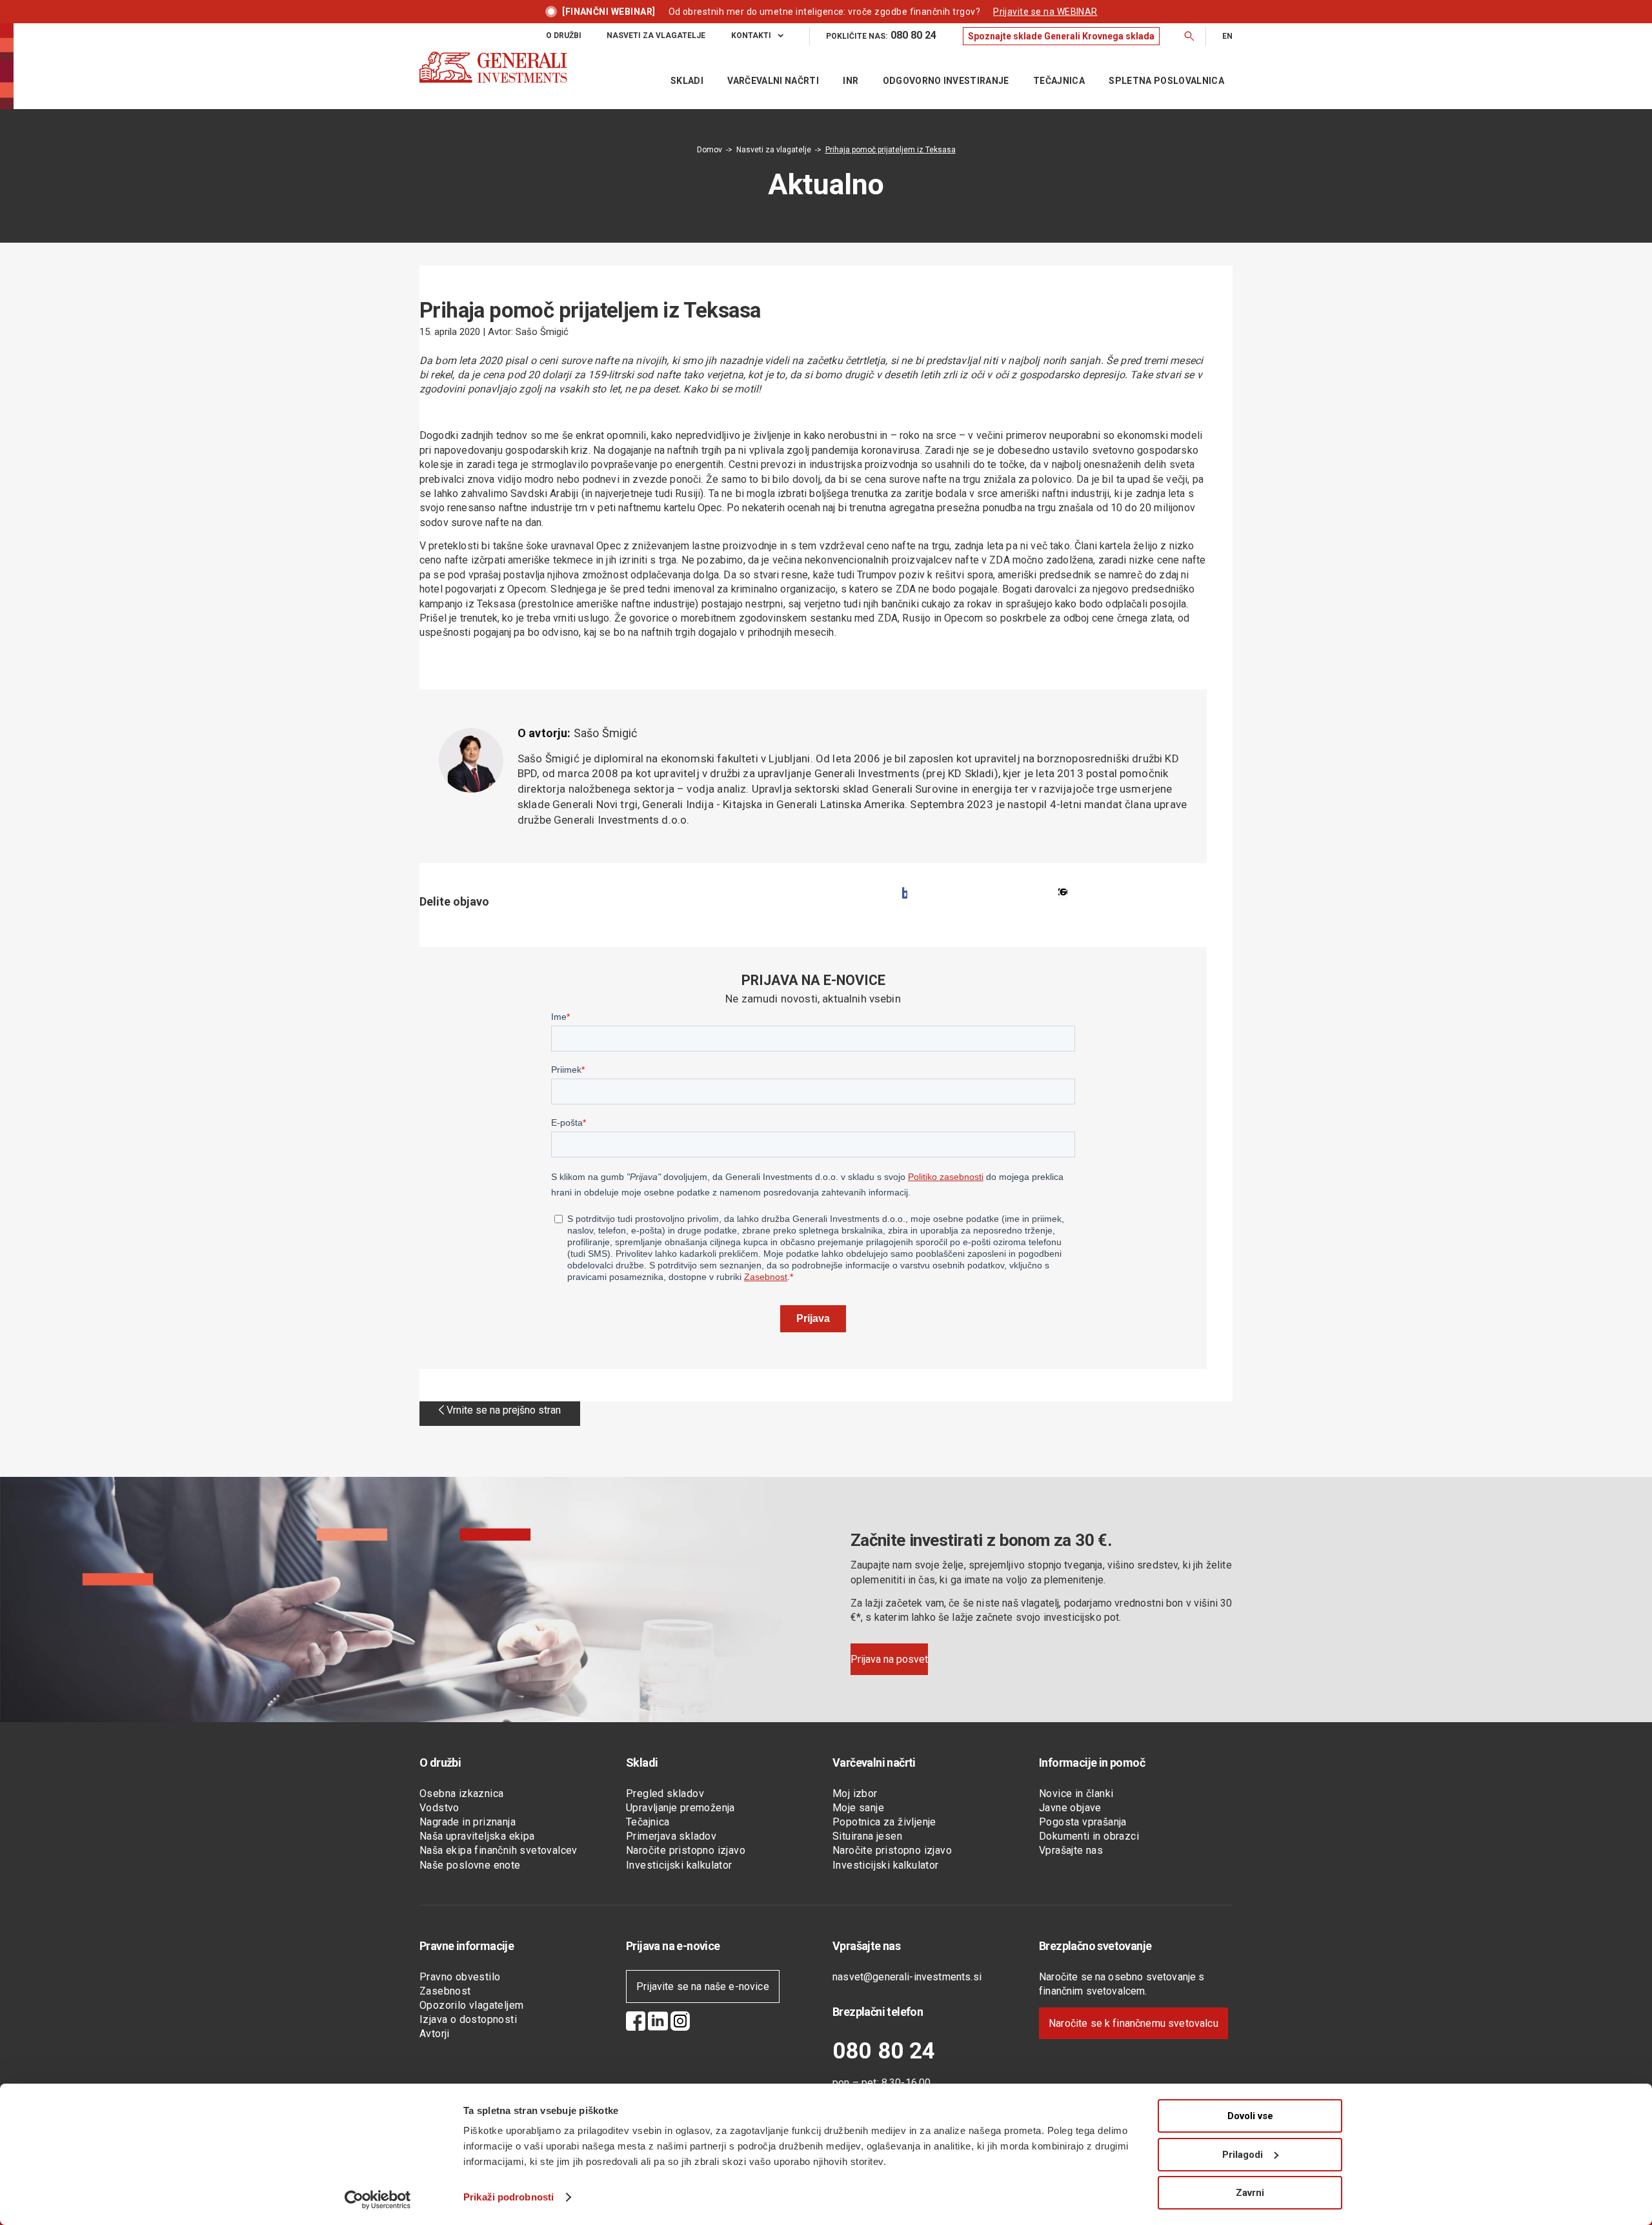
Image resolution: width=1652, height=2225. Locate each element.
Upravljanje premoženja (680, 1808)
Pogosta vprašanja (1083, 1822)
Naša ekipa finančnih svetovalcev (499, 1850)
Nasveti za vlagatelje (774, 150)
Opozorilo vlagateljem (471, 2005)
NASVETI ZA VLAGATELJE (656, 36)
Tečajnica (648, 1822)
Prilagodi (1243, 2155)
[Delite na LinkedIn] (1063, 893)
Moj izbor (855, 1793)
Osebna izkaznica (461, 1793)
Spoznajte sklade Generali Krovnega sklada (1061, 36)
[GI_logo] (493, 80)
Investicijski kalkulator (679, 1865)
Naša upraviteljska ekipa (477, 1836)
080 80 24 (884, 2051)
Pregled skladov (665, 1793)
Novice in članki (1076, 1793)
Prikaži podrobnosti (509, 2197)
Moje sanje (858, 1808)
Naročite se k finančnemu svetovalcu (1133, 2023)
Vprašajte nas (1071, 1850)
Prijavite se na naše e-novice (703, 1986)
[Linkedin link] (658, 2023)
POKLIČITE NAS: (881, 35)
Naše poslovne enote (470, 1865)
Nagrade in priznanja (468, 1822)
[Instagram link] (680, 2023)
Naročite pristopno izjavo (686, 1850)
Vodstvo (439, 1808)
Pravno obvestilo (460, 1977)
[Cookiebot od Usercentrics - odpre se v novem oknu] (378, 2200)
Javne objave (1070, 1808)
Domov (710, 150)
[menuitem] (576, 36)
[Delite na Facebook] (905, 893)
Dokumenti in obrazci (1089, 1836)
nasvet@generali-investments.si (907, 1977)
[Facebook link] (636, 2023)
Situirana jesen (867, 1836)
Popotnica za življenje (884, 1822)
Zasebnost (445, 1991)
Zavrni (1250, 2193)
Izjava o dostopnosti (468, 2019)
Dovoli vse (1250, 2116)
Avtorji (435, 2034)
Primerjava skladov (671, 1836)
